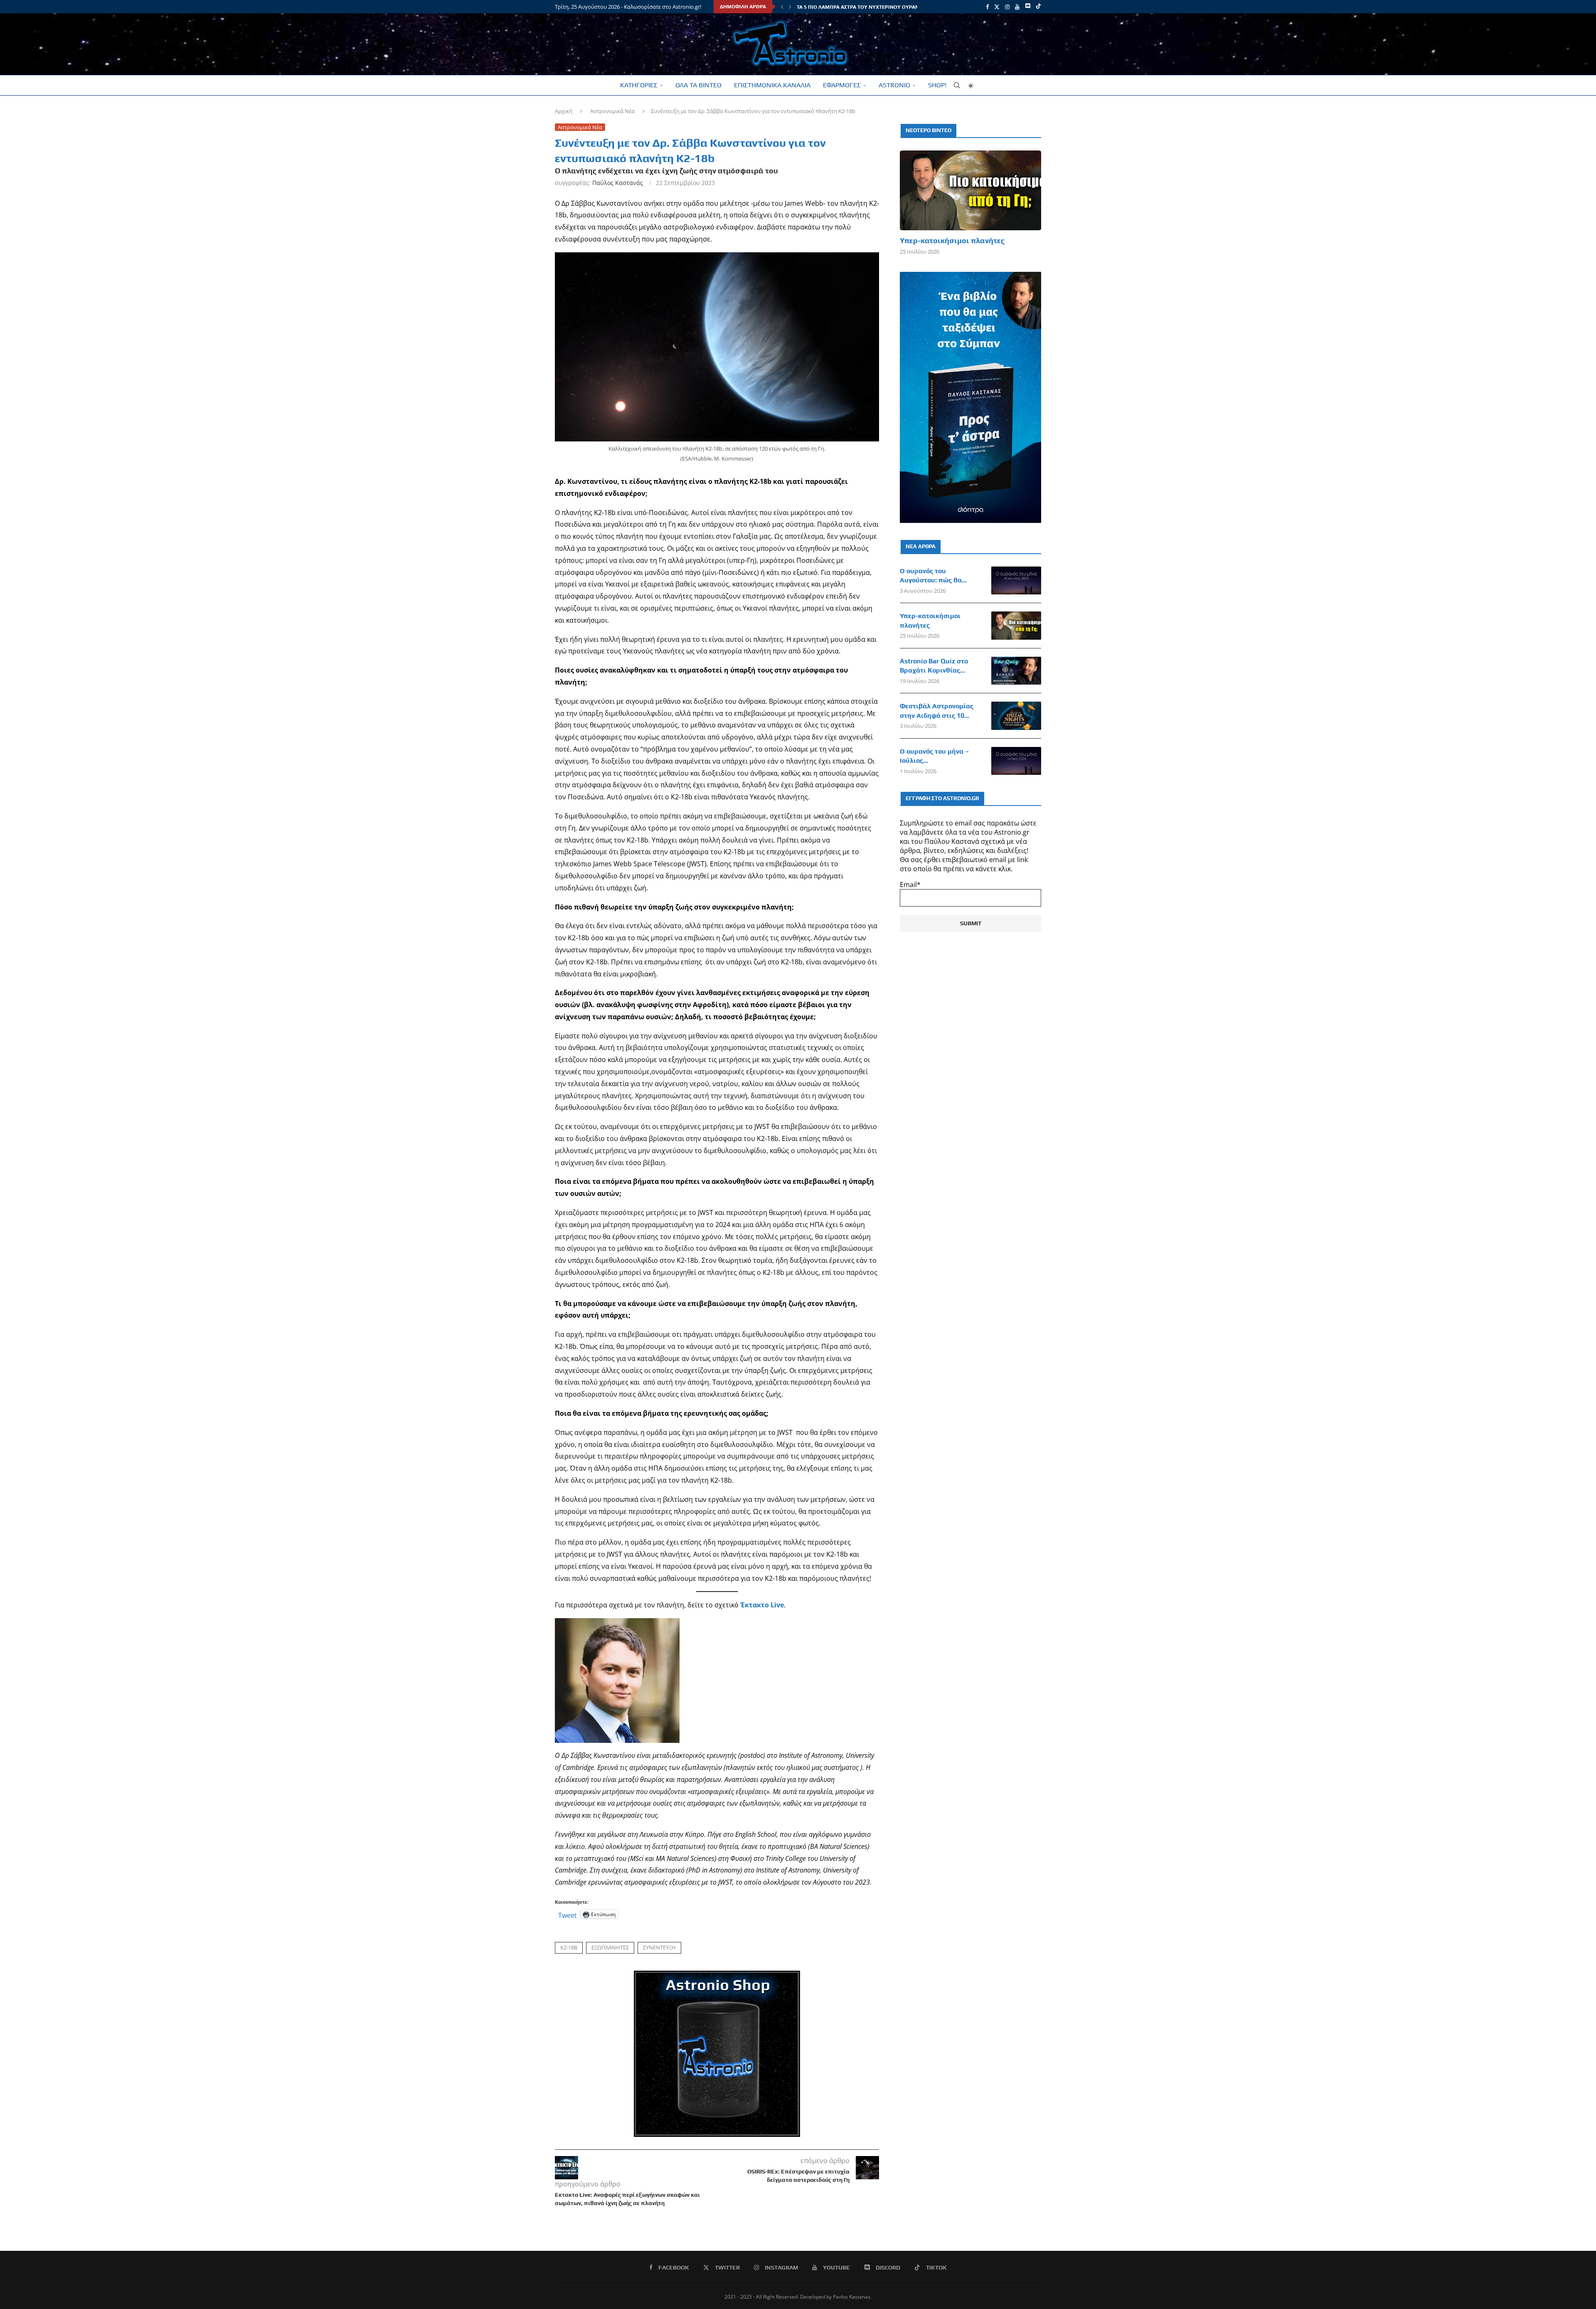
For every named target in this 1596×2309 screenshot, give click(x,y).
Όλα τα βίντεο (698, 85)
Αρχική (564, 111)
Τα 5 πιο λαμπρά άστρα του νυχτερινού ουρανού (861, 7)
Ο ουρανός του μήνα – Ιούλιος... (934, 756)
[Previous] (782, 7)
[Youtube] (1017, 7)
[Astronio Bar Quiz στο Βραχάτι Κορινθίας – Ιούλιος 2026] (1016, 671)
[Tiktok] (1038, 7)
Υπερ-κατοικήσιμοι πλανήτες (952, 240)
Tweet (568, 1914)
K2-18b (569, 1947)
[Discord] (1028, 7)
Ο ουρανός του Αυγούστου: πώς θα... (933, 575)
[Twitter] (997, 7)
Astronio (894, 85)
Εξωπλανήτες (610, 1947)
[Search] (957, 85)
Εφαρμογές (842, 85)
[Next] (790, 7)
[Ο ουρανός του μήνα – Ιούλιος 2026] (1016, 761)
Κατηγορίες (639, 85)
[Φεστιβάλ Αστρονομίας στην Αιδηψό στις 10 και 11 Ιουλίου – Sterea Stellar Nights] (1016, 716)
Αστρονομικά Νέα (612, 111)
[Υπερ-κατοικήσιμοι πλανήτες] (970, 190)
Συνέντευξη (659, 1947)
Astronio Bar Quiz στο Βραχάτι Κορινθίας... (934, 666)
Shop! (937, 85)
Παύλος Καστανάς (618, 183)
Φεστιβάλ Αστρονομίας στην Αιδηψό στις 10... (937, 711)
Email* (910, 885)
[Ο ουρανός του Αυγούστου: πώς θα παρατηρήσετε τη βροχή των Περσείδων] (1016, 581)
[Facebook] (987, 7)
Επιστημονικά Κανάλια (772, 85)
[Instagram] (1007, 7)
